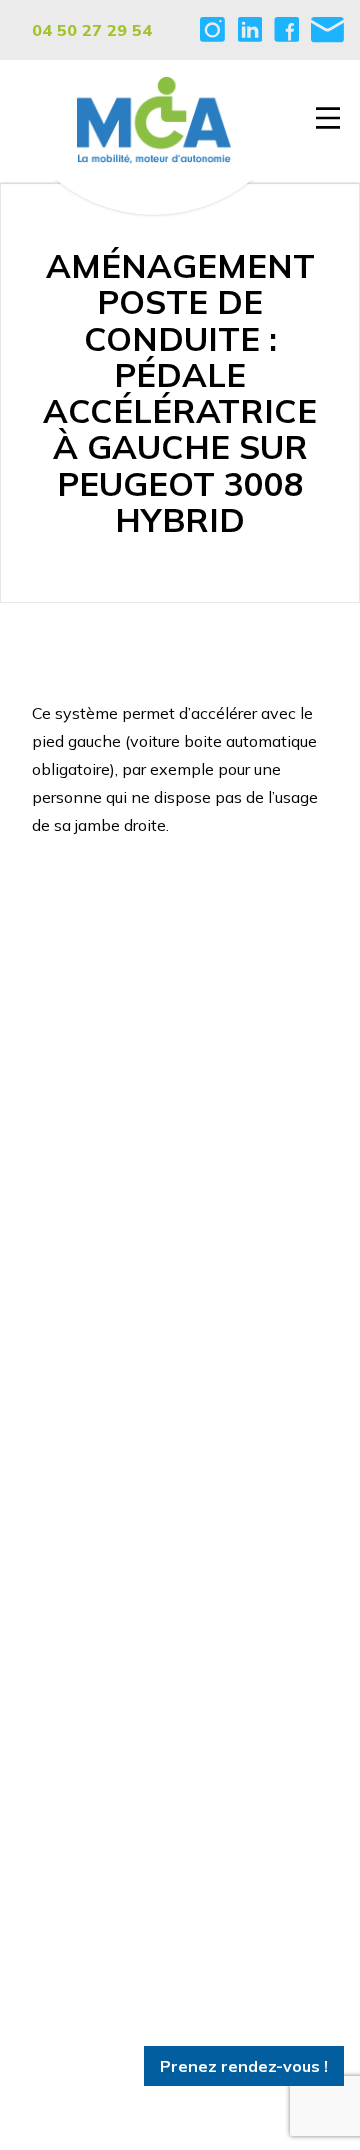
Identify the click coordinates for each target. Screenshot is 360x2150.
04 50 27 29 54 (92, 30)
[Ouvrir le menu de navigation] (328, 118)
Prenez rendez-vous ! (244, 2066)
